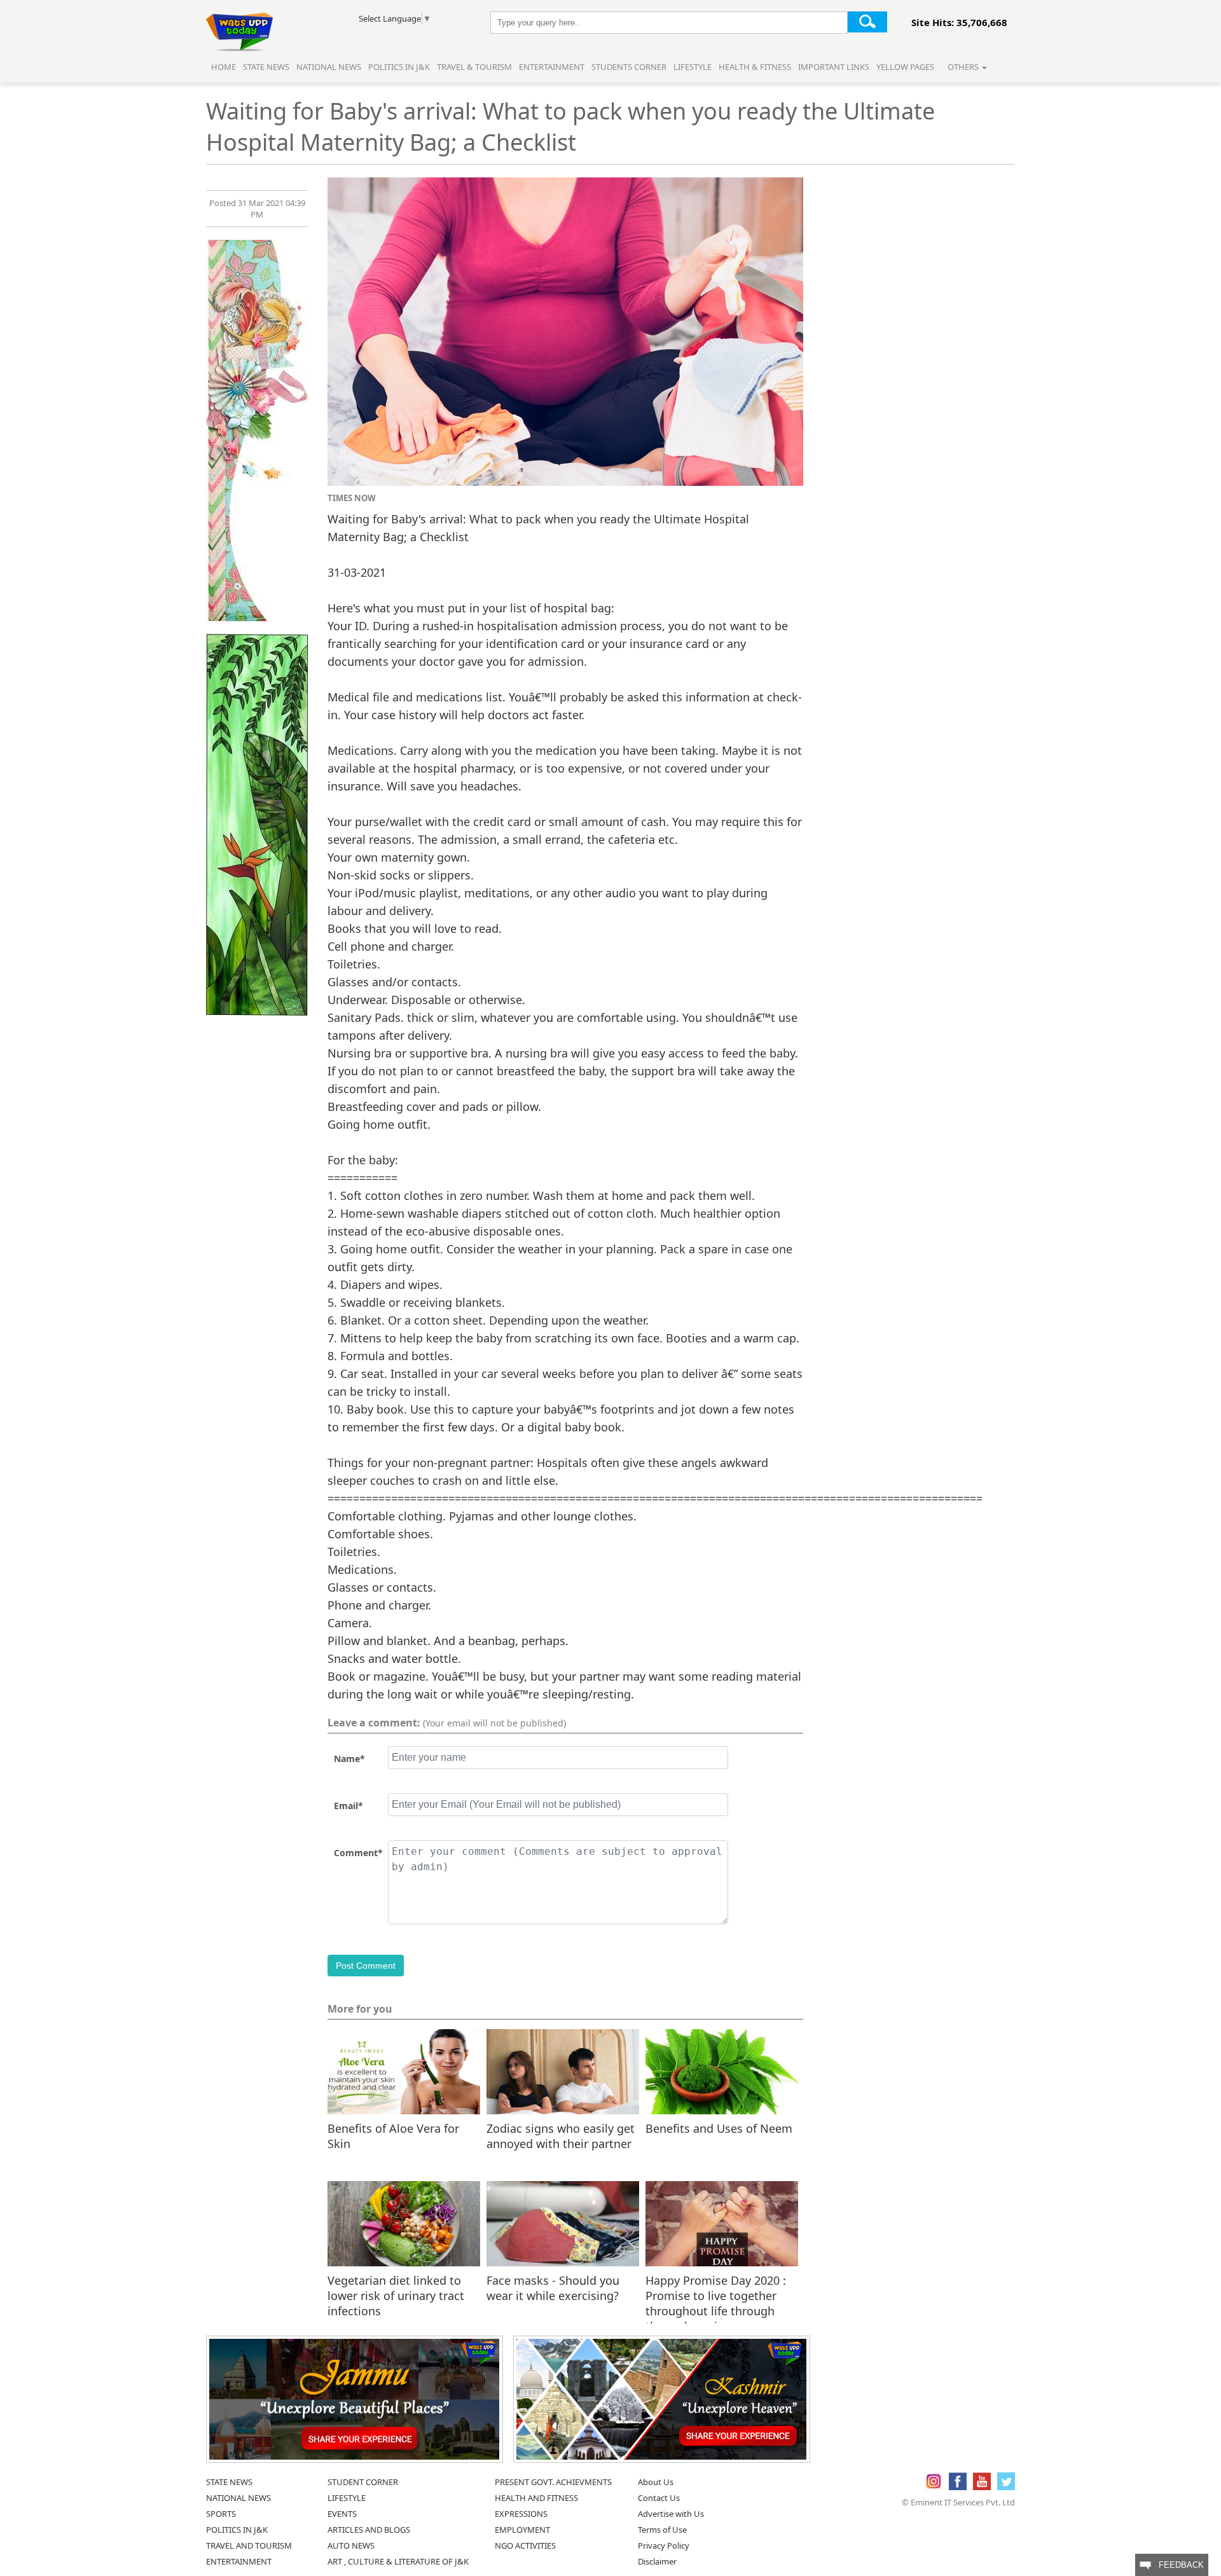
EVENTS (342, 2514)
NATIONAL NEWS (238, 2498)
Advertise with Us (671, 2514)
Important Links (834, 67)
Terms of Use (662, 2530)
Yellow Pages (905, 67)
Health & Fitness (755, 67)
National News (329, 67)
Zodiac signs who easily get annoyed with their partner (561, 2136)
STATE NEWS (229, 2482)
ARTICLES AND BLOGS (369, 2530)
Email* (348, 1806)
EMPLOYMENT (522, 2530)
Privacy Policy (664, 2545)
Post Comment (366, 1966)
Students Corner (629, 67)
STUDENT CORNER (363, 2482)
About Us (656, 2482)
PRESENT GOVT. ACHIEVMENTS (553, 2482)
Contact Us (659, 2498)
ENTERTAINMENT (239, 2561)
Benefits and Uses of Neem (719, 2128)
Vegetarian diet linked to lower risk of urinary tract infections (396, 2295)
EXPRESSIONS (521, 2514)
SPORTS (221, 2514)
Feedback (1177, 2565)
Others (964, 67)
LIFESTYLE (347, 2498)
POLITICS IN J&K (237, 2530)
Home (224, 67)
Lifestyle (693, 67)
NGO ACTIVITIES (525, 2545)
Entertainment (552, 67)
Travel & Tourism (475, 67)
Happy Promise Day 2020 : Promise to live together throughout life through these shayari (716, 2295)
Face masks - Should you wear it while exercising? (553, 2288)
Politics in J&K (400, 67)
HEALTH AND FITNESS (536, 2498)
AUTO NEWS (351, 2545)
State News (266, 67)
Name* (349, 1759)
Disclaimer (657, 2561)
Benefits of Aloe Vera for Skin (393, 2136)
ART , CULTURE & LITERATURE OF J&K (398, 2561)
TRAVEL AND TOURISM (249, 2545)
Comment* (358, 1853)
